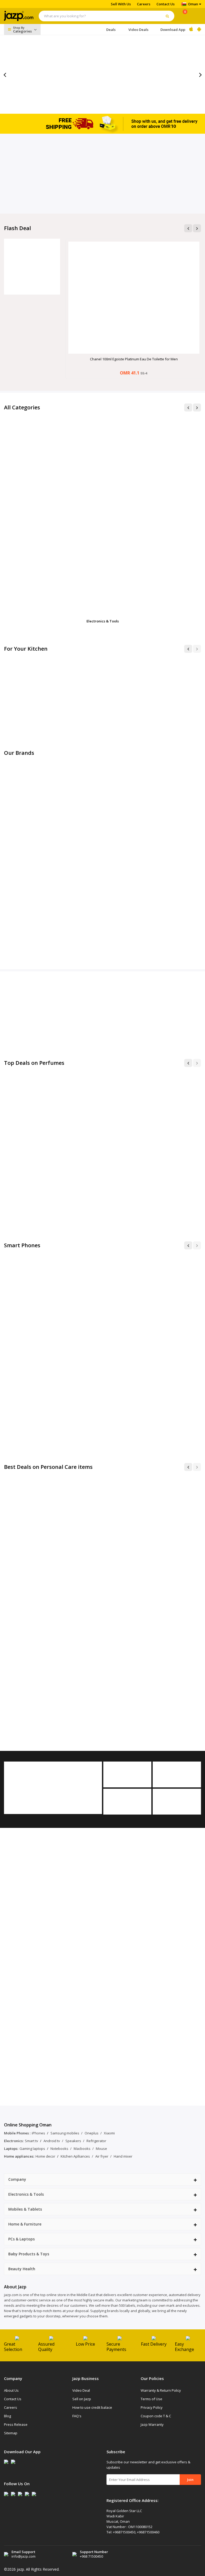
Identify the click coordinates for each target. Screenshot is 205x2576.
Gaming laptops (32, 2149)
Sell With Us (121, 4)
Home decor (45, 2156)
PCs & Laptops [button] (21, 2239)
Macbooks (82, 2149)
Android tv (52, 2141)
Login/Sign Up (196, 16)
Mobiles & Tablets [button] (25, 2209)
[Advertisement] (102, 174)
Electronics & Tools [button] (26, 2194)
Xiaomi (109, 2133)
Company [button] (17, 2179)
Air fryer (102, 2156)
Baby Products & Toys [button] (29, 2254)
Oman (193, 4)
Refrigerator (96, 2141)
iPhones (38, 2133)
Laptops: (11, 2149)
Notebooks (59, 2149)
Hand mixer (123, 2156)
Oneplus (92, 2133)
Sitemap (11, 2433)
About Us (11, 2390)
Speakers (73, 2141)
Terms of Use (151, 2399)
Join (190, 2480)
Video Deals (138, 30)
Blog (7, 2416)
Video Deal (81, 2390)
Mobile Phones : (17, 2133)
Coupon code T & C (156, 2416)
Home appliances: (19, 2156)
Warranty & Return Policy (161, 2390)
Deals (111, 30)
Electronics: (14, 2141)
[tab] (102, 2179)
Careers (144, 4)
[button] (188, 649)
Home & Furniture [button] (25, 2224)
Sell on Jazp (82, 2399)
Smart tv (31, 2141)
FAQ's (77, 2416)
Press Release (16, 2424)
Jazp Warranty (152, 2424)
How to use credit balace (92, 2407)
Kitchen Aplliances (75, 2156)
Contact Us (165, 4)
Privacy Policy (152, 2407)
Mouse (101, 2149)
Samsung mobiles (65, 2133)
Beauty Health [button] (22, 2269)
